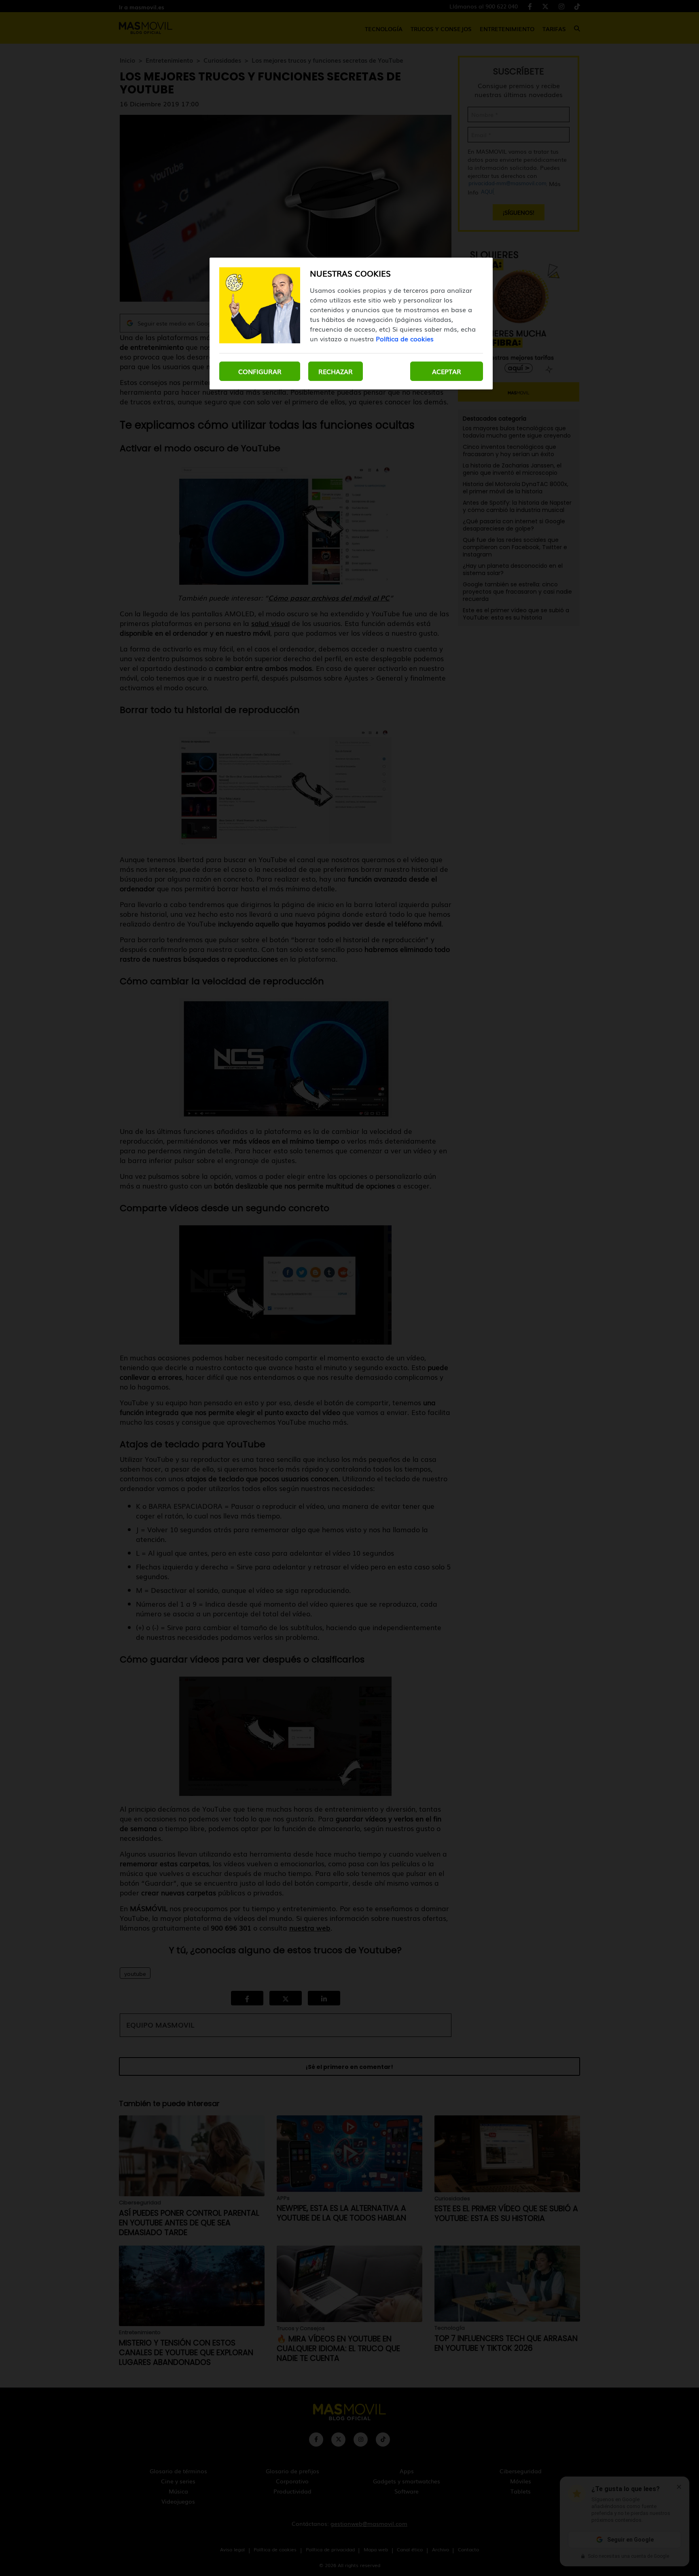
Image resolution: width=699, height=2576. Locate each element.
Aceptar (447, 371)
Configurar (260, 371)
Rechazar (336, 371)
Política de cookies (405, 338)
